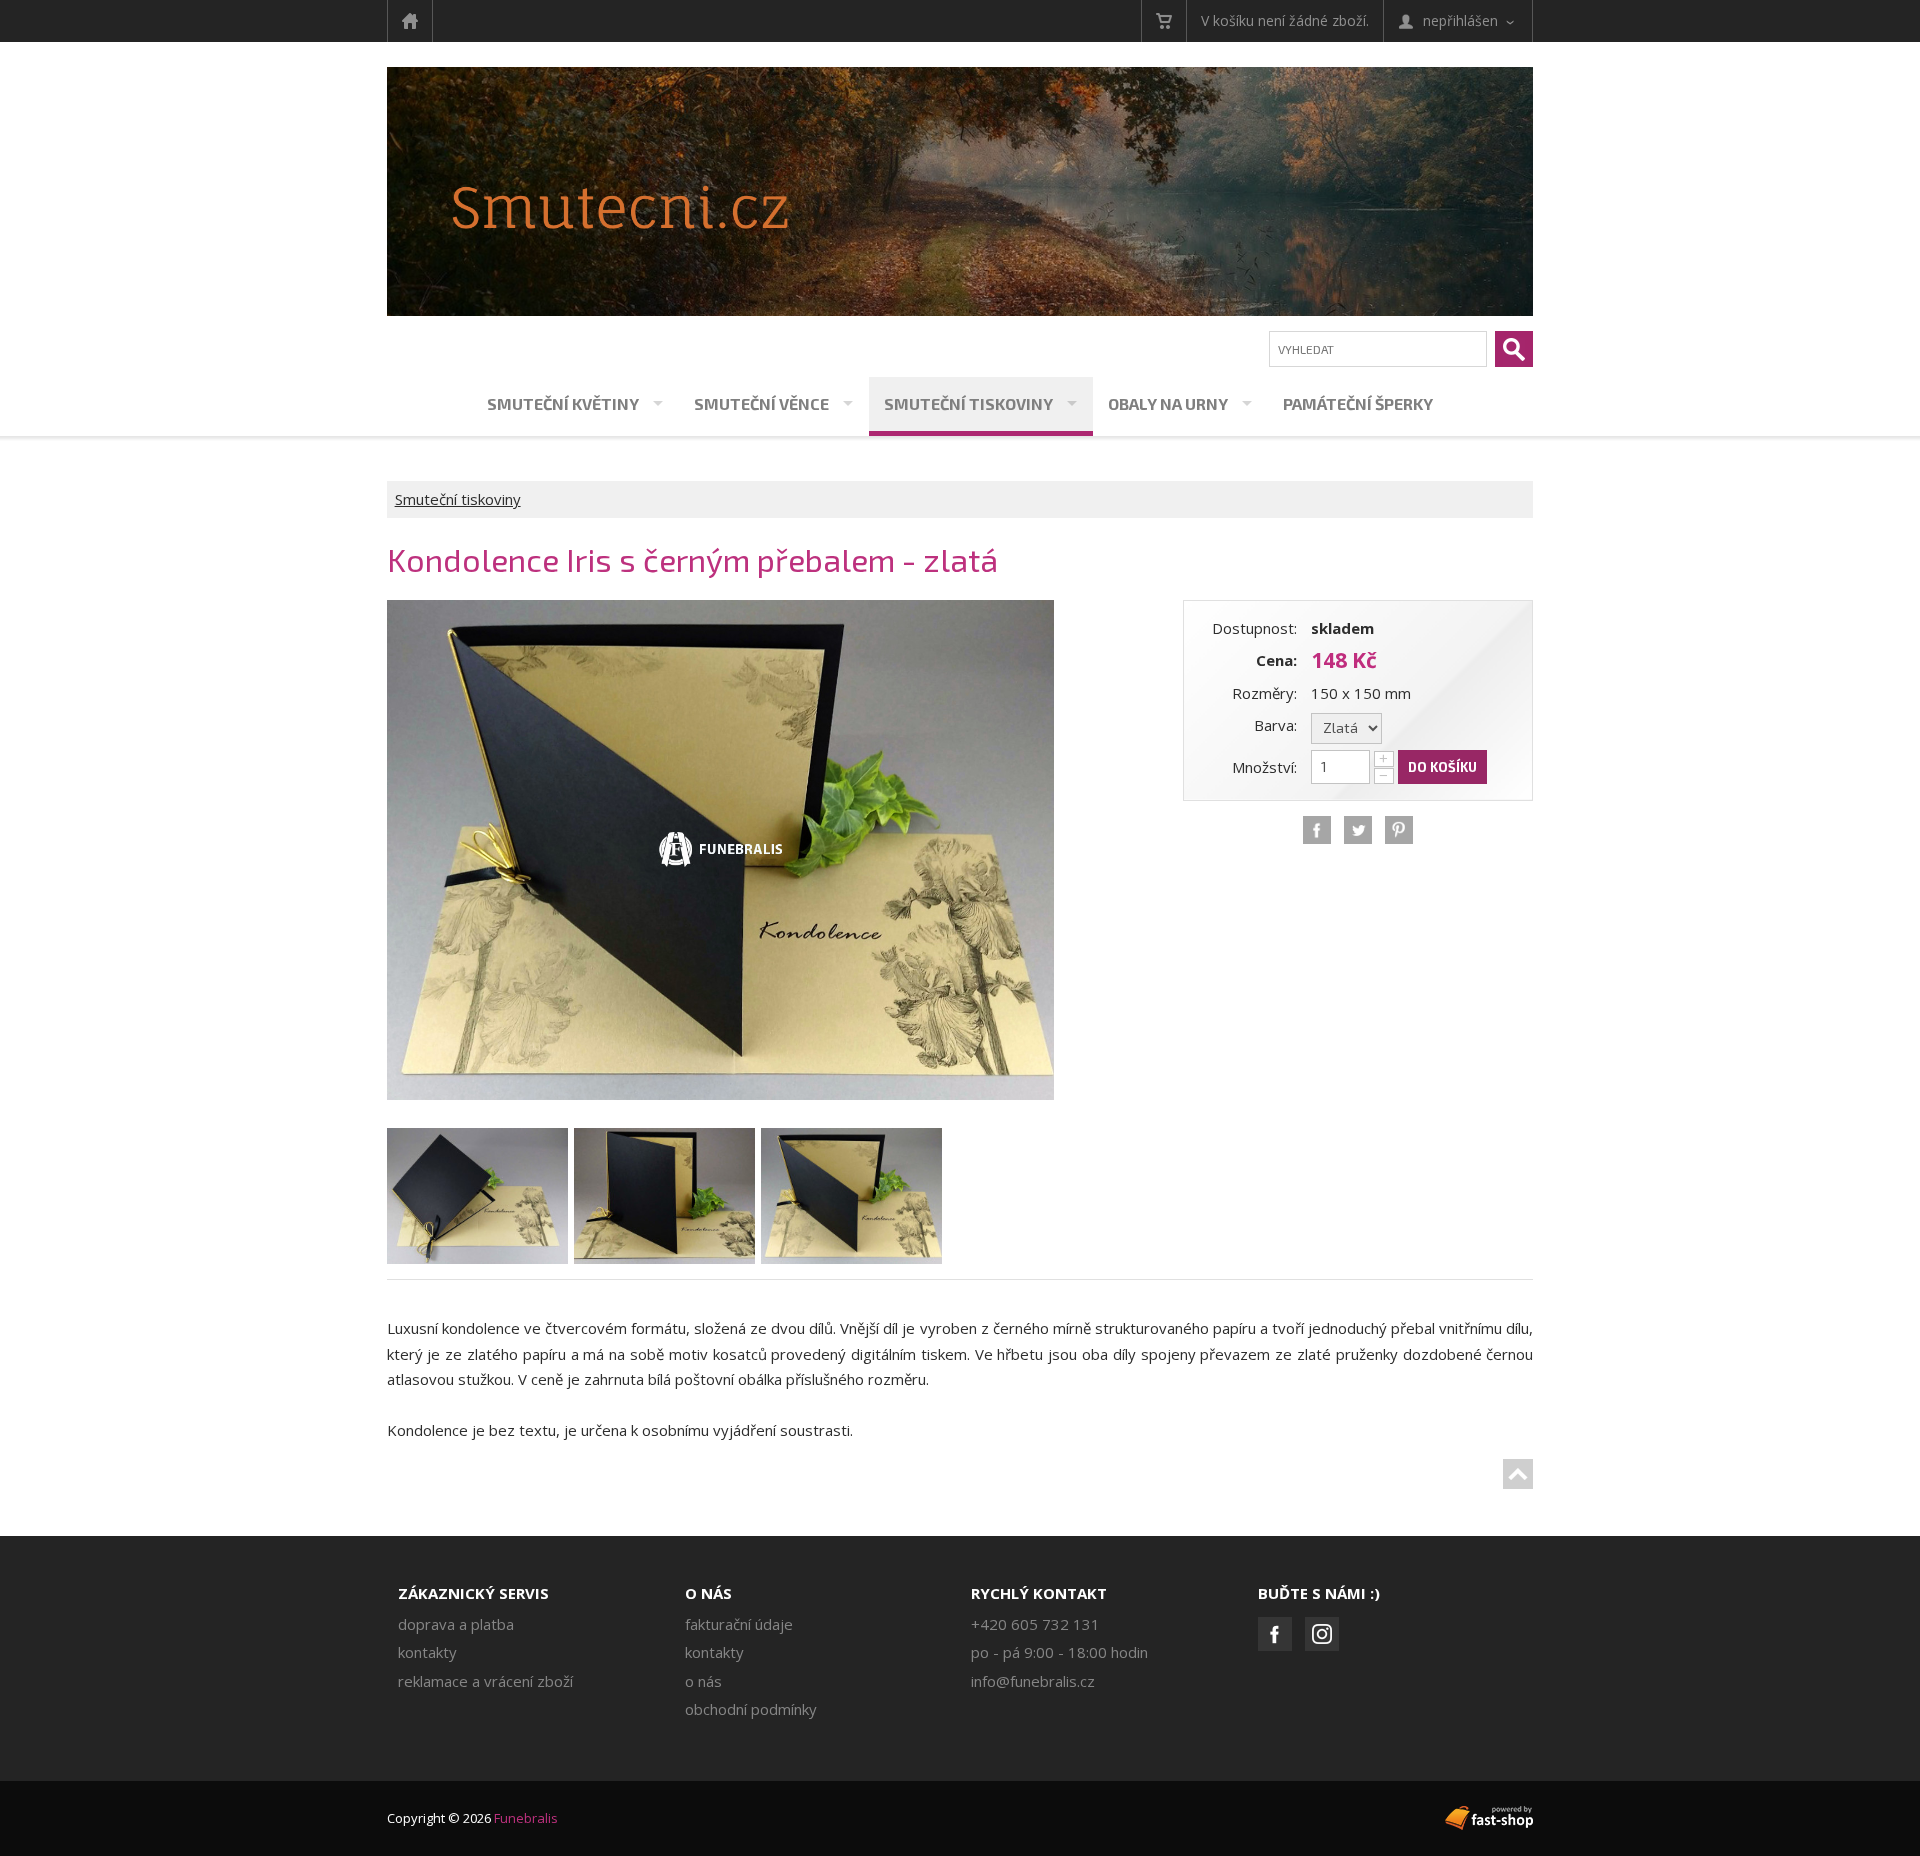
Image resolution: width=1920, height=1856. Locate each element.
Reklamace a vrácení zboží (485, 1681)
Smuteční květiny (563, 403)
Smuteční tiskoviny (968, 403)
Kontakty (427, 1652)
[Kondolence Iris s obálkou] (720, 612)
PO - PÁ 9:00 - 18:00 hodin (1059, 1652)
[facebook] (1317, 830)
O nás (708, 1593)
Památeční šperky (1358, 403)
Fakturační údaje (739, 1624)
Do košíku (1442, 767)
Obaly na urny (1168, 403)
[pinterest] (1399, 830)
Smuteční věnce (761, 403)
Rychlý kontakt (1039, 1593)
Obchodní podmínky (751, 1709)
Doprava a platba (456, 1624)
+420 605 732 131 (1035, 1624)
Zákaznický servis (473, 1593)
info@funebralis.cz (1033, 1681)
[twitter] (1358, 830)
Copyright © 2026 (472, 1818)
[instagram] (1322, 1634)
